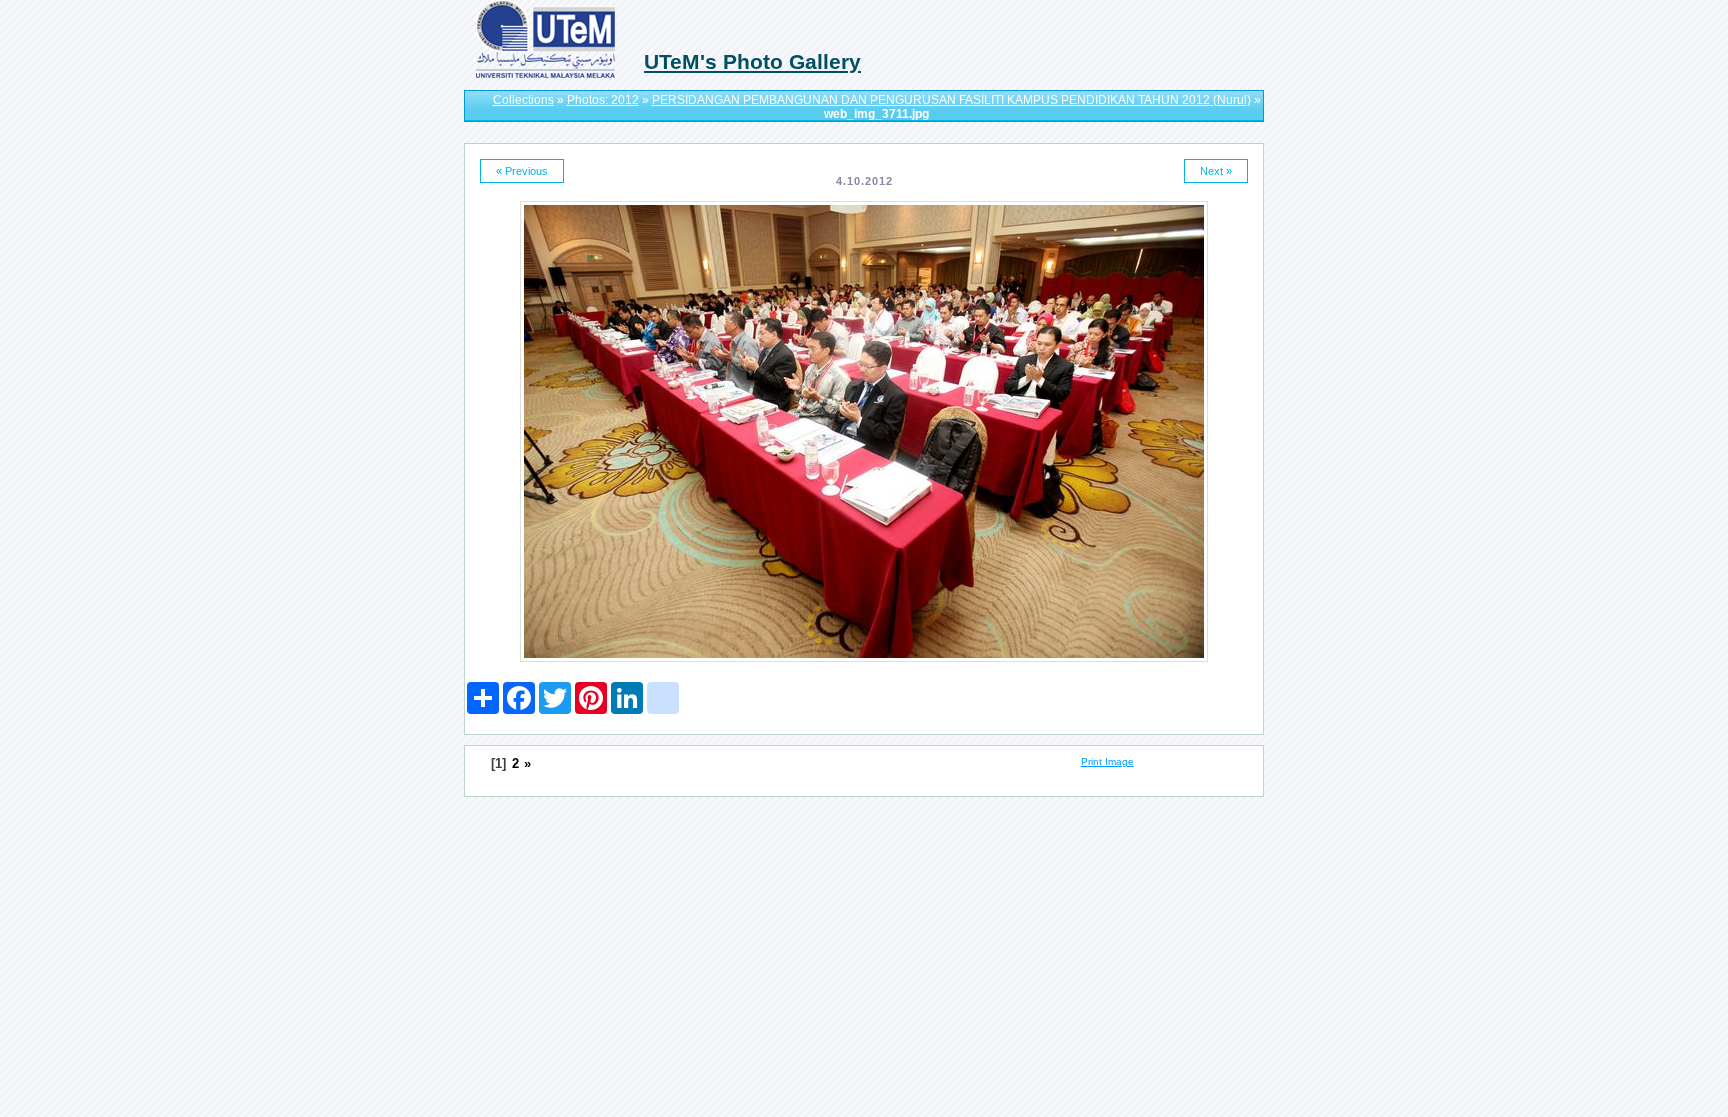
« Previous (522, 171)
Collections (523, 100)
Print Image (1107, 761)
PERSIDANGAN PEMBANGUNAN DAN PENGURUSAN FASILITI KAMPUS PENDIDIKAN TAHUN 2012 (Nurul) (951, 100)
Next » (1216, 171)
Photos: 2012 (603, 100)
